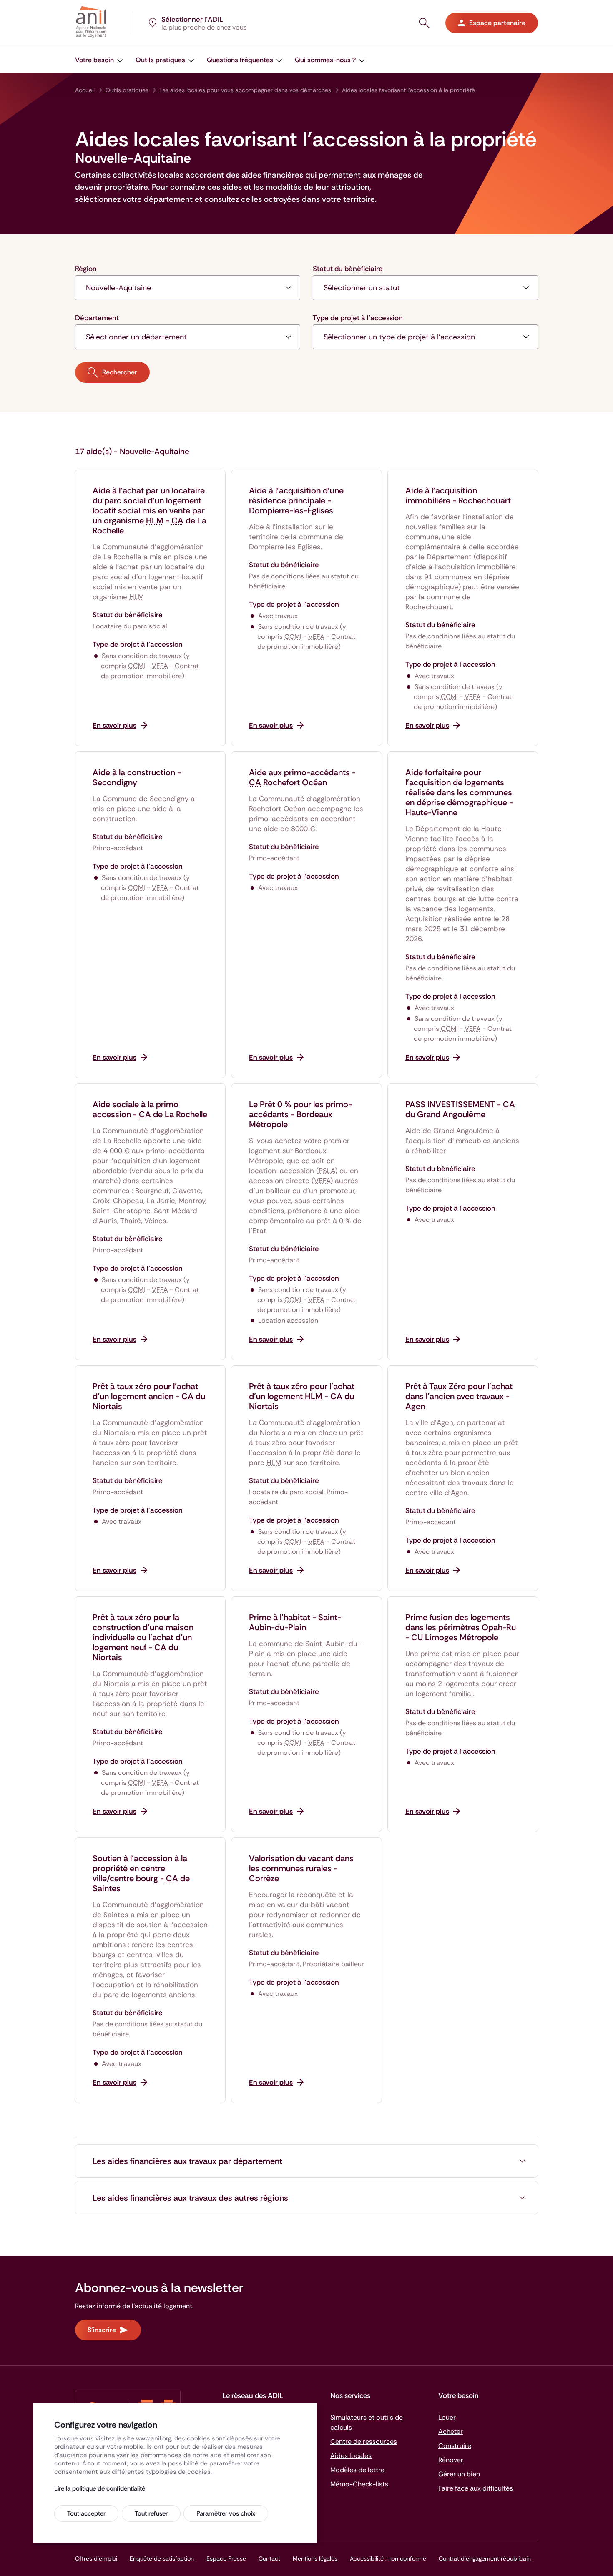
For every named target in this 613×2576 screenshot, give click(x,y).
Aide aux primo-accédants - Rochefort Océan (302, 777)
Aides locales (351, 2456)
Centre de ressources (364, 2442)
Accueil (85, 90)
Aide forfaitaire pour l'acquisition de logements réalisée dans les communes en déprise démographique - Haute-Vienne (459, 792)
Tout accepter (86, 2513)
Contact (269, 2558)
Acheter (451, 2431)
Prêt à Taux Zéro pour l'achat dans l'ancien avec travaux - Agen (459, 1396)
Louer (447, 2417)
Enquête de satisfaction (162, 2558)
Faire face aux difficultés (476, 2488)
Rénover (451, 2460)
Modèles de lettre (357, 2470)
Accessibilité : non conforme (388, 2558)
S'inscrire (102, 2330)
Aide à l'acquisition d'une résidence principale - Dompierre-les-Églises (296, 500)
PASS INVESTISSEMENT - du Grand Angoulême (460, 1109)
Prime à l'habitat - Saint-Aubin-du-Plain (295, 1622)
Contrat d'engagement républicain (485, 2558)
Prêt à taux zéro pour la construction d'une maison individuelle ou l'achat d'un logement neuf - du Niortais (143, 1637)
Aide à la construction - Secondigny (137, 777)
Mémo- (359, 2484)
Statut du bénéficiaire (348, 269)
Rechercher (120, 372)
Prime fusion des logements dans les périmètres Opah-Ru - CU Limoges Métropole (461, 1627)
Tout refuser (151, 2513)
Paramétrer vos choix (226, 2513)
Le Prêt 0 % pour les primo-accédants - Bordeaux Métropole (300, 1114)
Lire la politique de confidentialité (100, 2488)
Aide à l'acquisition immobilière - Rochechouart (458, 495)
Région (86, 269)
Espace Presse (226, 2558)
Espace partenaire (497, 23)
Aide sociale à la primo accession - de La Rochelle (150, 1109)
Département (97, 318)
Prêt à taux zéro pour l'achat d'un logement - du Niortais (302, 1396)
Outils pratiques (127, 90)
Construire (455, 2446)
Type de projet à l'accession (358, 318)
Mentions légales (315, 2558)
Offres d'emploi (96, 2558)
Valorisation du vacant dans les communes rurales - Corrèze (301, 1868)
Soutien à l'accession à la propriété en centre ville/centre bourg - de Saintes (141, 1873)
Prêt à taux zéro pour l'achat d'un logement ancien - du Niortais (149, 1396)
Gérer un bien (459, 2474)
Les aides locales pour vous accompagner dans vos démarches (245, 90)
